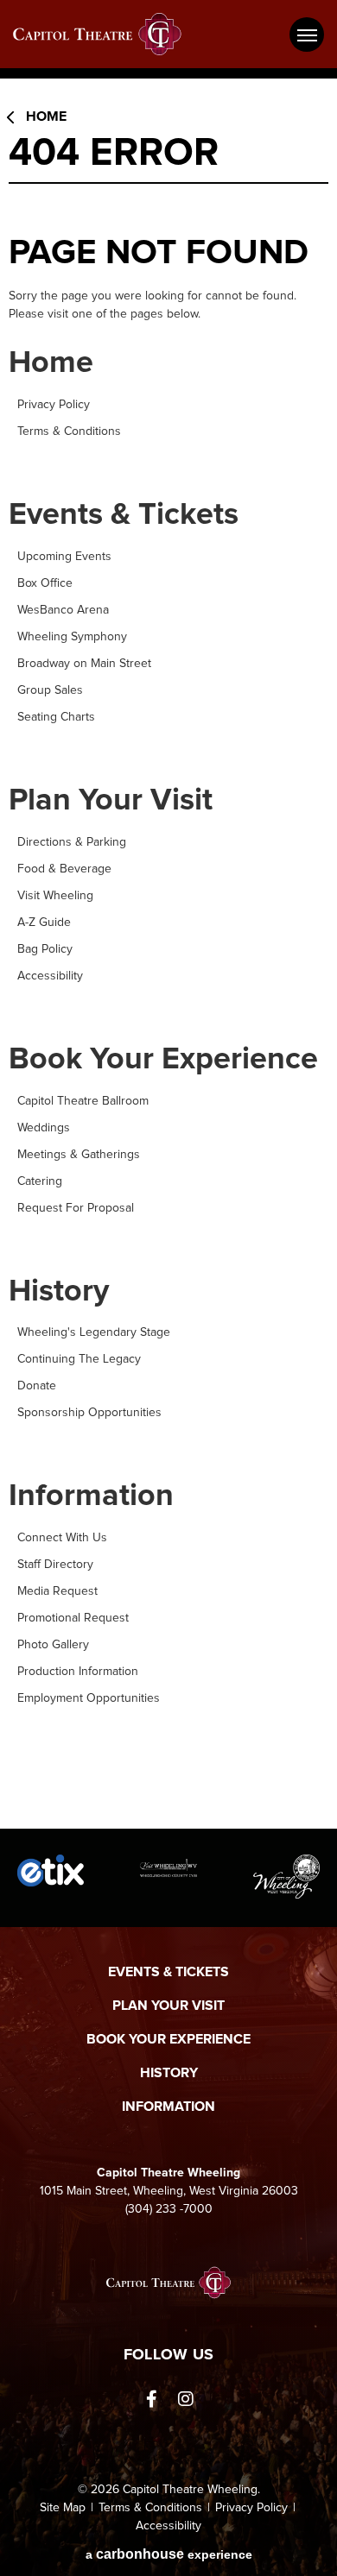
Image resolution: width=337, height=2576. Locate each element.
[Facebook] (151, 2399)
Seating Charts (56, 717)
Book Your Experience (163, 1060)
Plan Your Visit (111, 801)
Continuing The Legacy (79, 1359)
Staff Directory (55, 1565)
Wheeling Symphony (72, 637)
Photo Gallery (53, 1645)
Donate (37, 1386)
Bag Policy (45, 949)
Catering (40, 1181)
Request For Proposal (76, 1208)
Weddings (44, 1128)
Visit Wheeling (55, 896)
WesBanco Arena (63, 610)
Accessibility (50, 976)
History (59, 1292)
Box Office (45, 583)
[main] (168, 960)
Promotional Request (73, 1618)
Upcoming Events (64, 557)
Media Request (57, 1591)
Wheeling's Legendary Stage (94, 1332)
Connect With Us (62, 1538)
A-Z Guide (44, 923)
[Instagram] (186, 2399)
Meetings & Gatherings (79, 1155)
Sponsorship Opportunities (89, 1413)
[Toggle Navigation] (307, 35)
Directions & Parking (72, 842)
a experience (169, 2554)
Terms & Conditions (69, 431)
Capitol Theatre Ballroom (83, 1101)
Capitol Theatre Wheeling (108, 34)
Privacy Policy (54, 405)
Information (91, 1496)
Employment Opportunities (89, 1698)
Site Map (63, 2508)
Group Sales (50, 690)
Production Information (78, 1672)
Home (46, 117)
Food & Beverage (64, 869)
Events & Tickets (124, 515)
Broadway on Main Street (84, 664)
